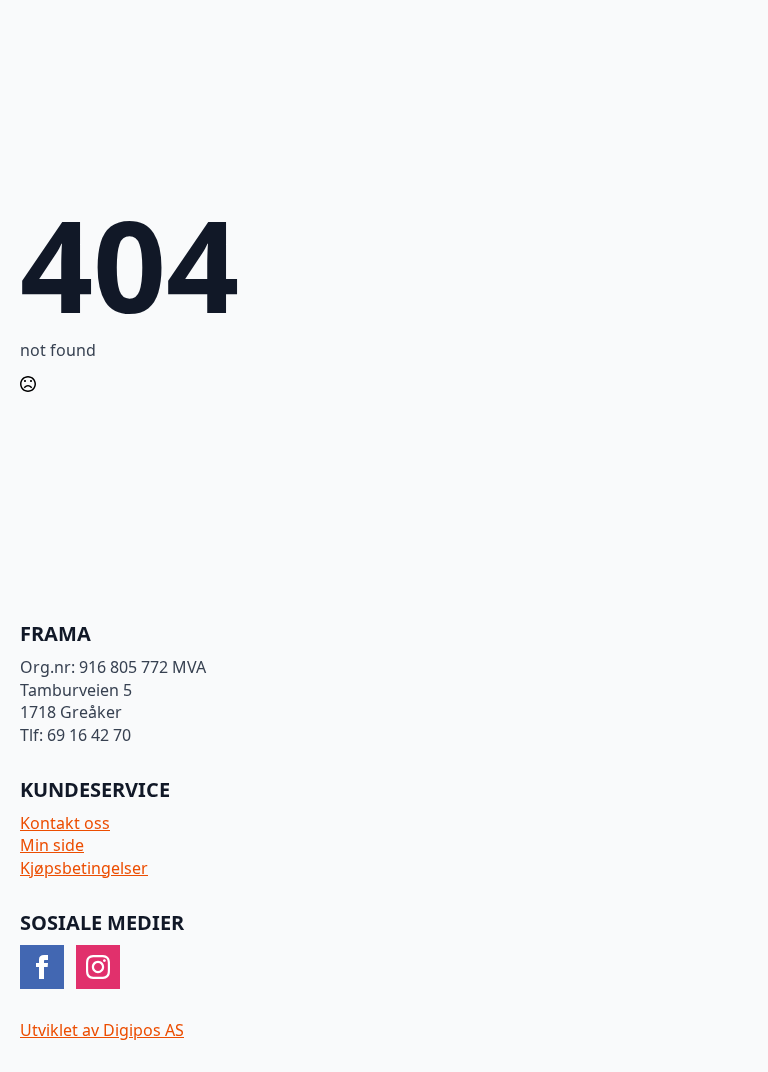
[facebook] (42, 967)
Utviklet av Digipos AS (102, 1030)
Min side (52, 845)
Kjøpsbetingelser (84, 868)
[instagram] (98, 967)
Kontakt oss (65, 823)
